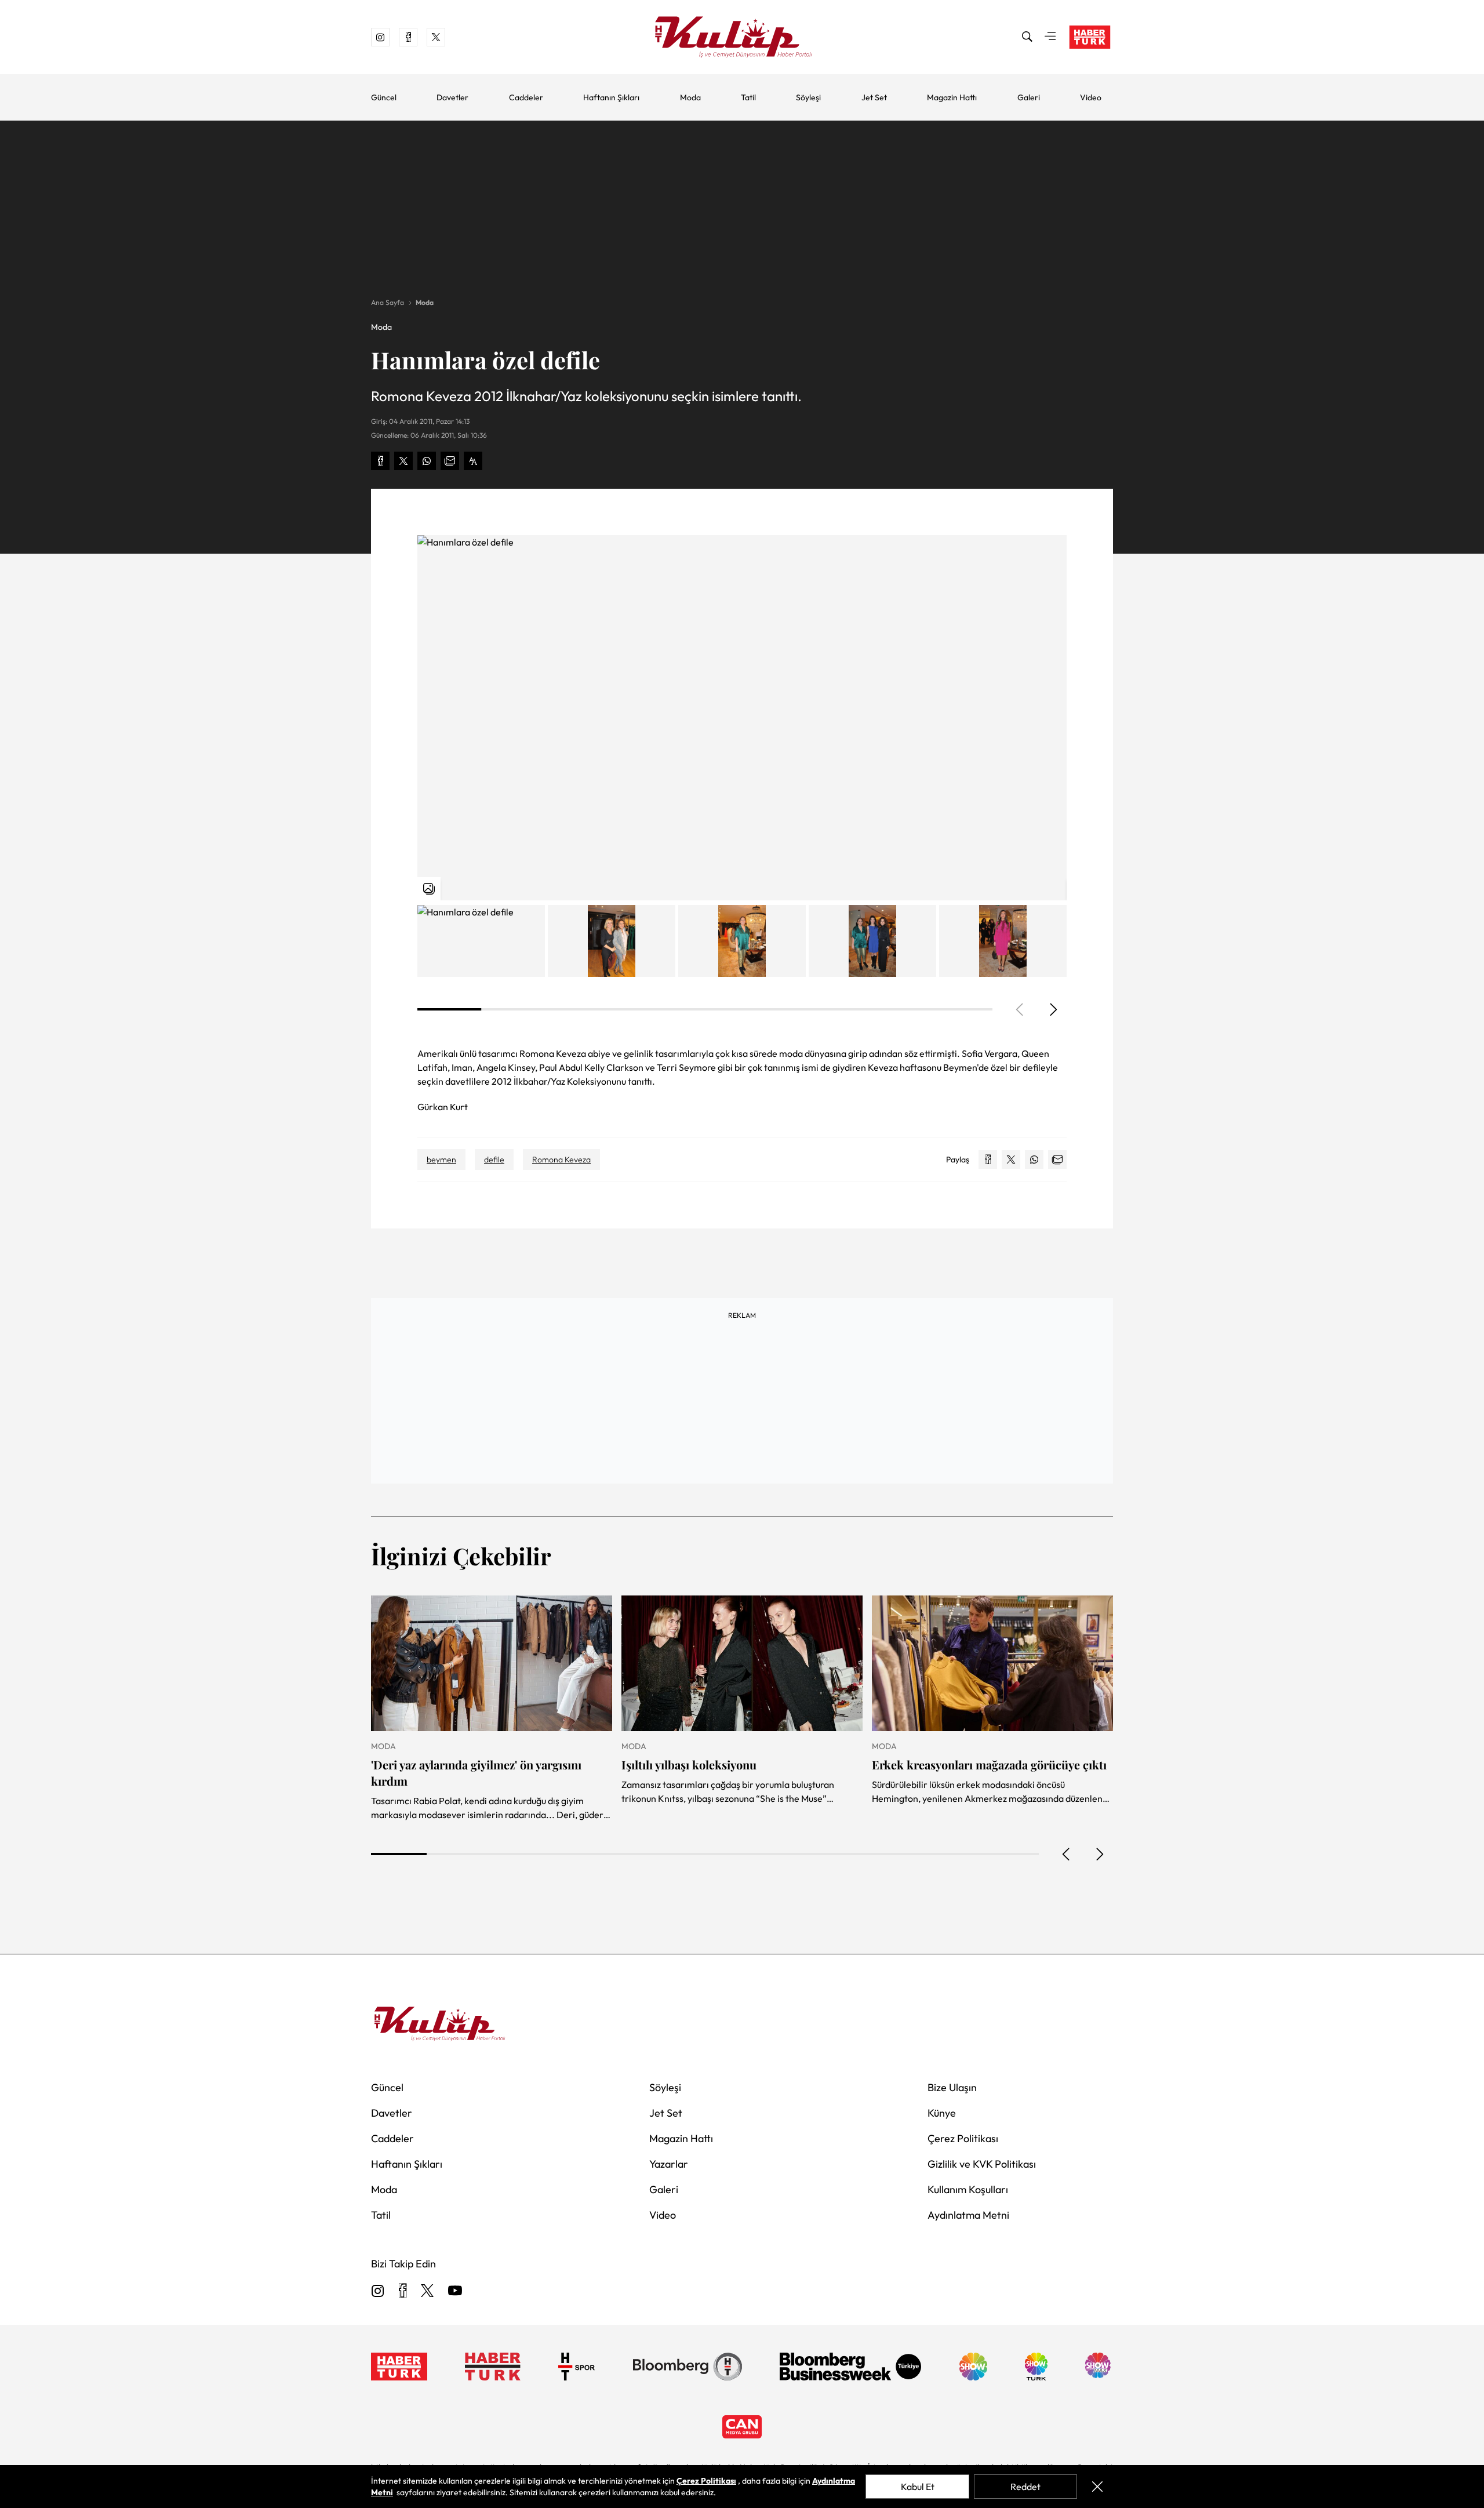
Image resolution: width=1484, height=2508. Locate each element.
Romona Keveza (561, 1160)
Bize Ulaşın (952, 2087)
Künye (942, 2113)
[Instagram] (378, 2291)
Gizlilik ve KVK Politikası (982, 2164)
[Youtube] (455, 2291)
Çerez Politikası (963, 2138)
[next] (1053, 1009)
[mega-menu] (1050, 37)
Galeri (1029, 97)
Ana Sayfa (388, 302)
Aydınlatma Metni (968, 2215)
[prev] (1067, 1854)
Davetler (452, 97)
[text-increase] (473, 461)
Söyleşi (808, 97)
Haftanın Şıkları (611, 97)
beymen (441, 1160)
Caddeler (526, 97)
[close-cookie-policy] (1097, 2487)
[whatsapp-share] (427, 461)
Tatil (748, 97)
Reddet (1025, 2487)
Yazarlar (669, 2164)
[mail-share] (450, 461)
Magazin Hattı (952, 97)
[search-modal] (1027, 37)
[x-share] (403, 461)
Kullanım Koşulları (968, 2189)
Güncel (384, 97)
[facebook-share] (380, 461)
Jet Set (874, 97)
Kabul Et (918, 2487)
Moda (690, 97)
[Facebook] (403, 2291)
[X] (427, 2291)
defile (494, 1160)
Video (1091, 97)
